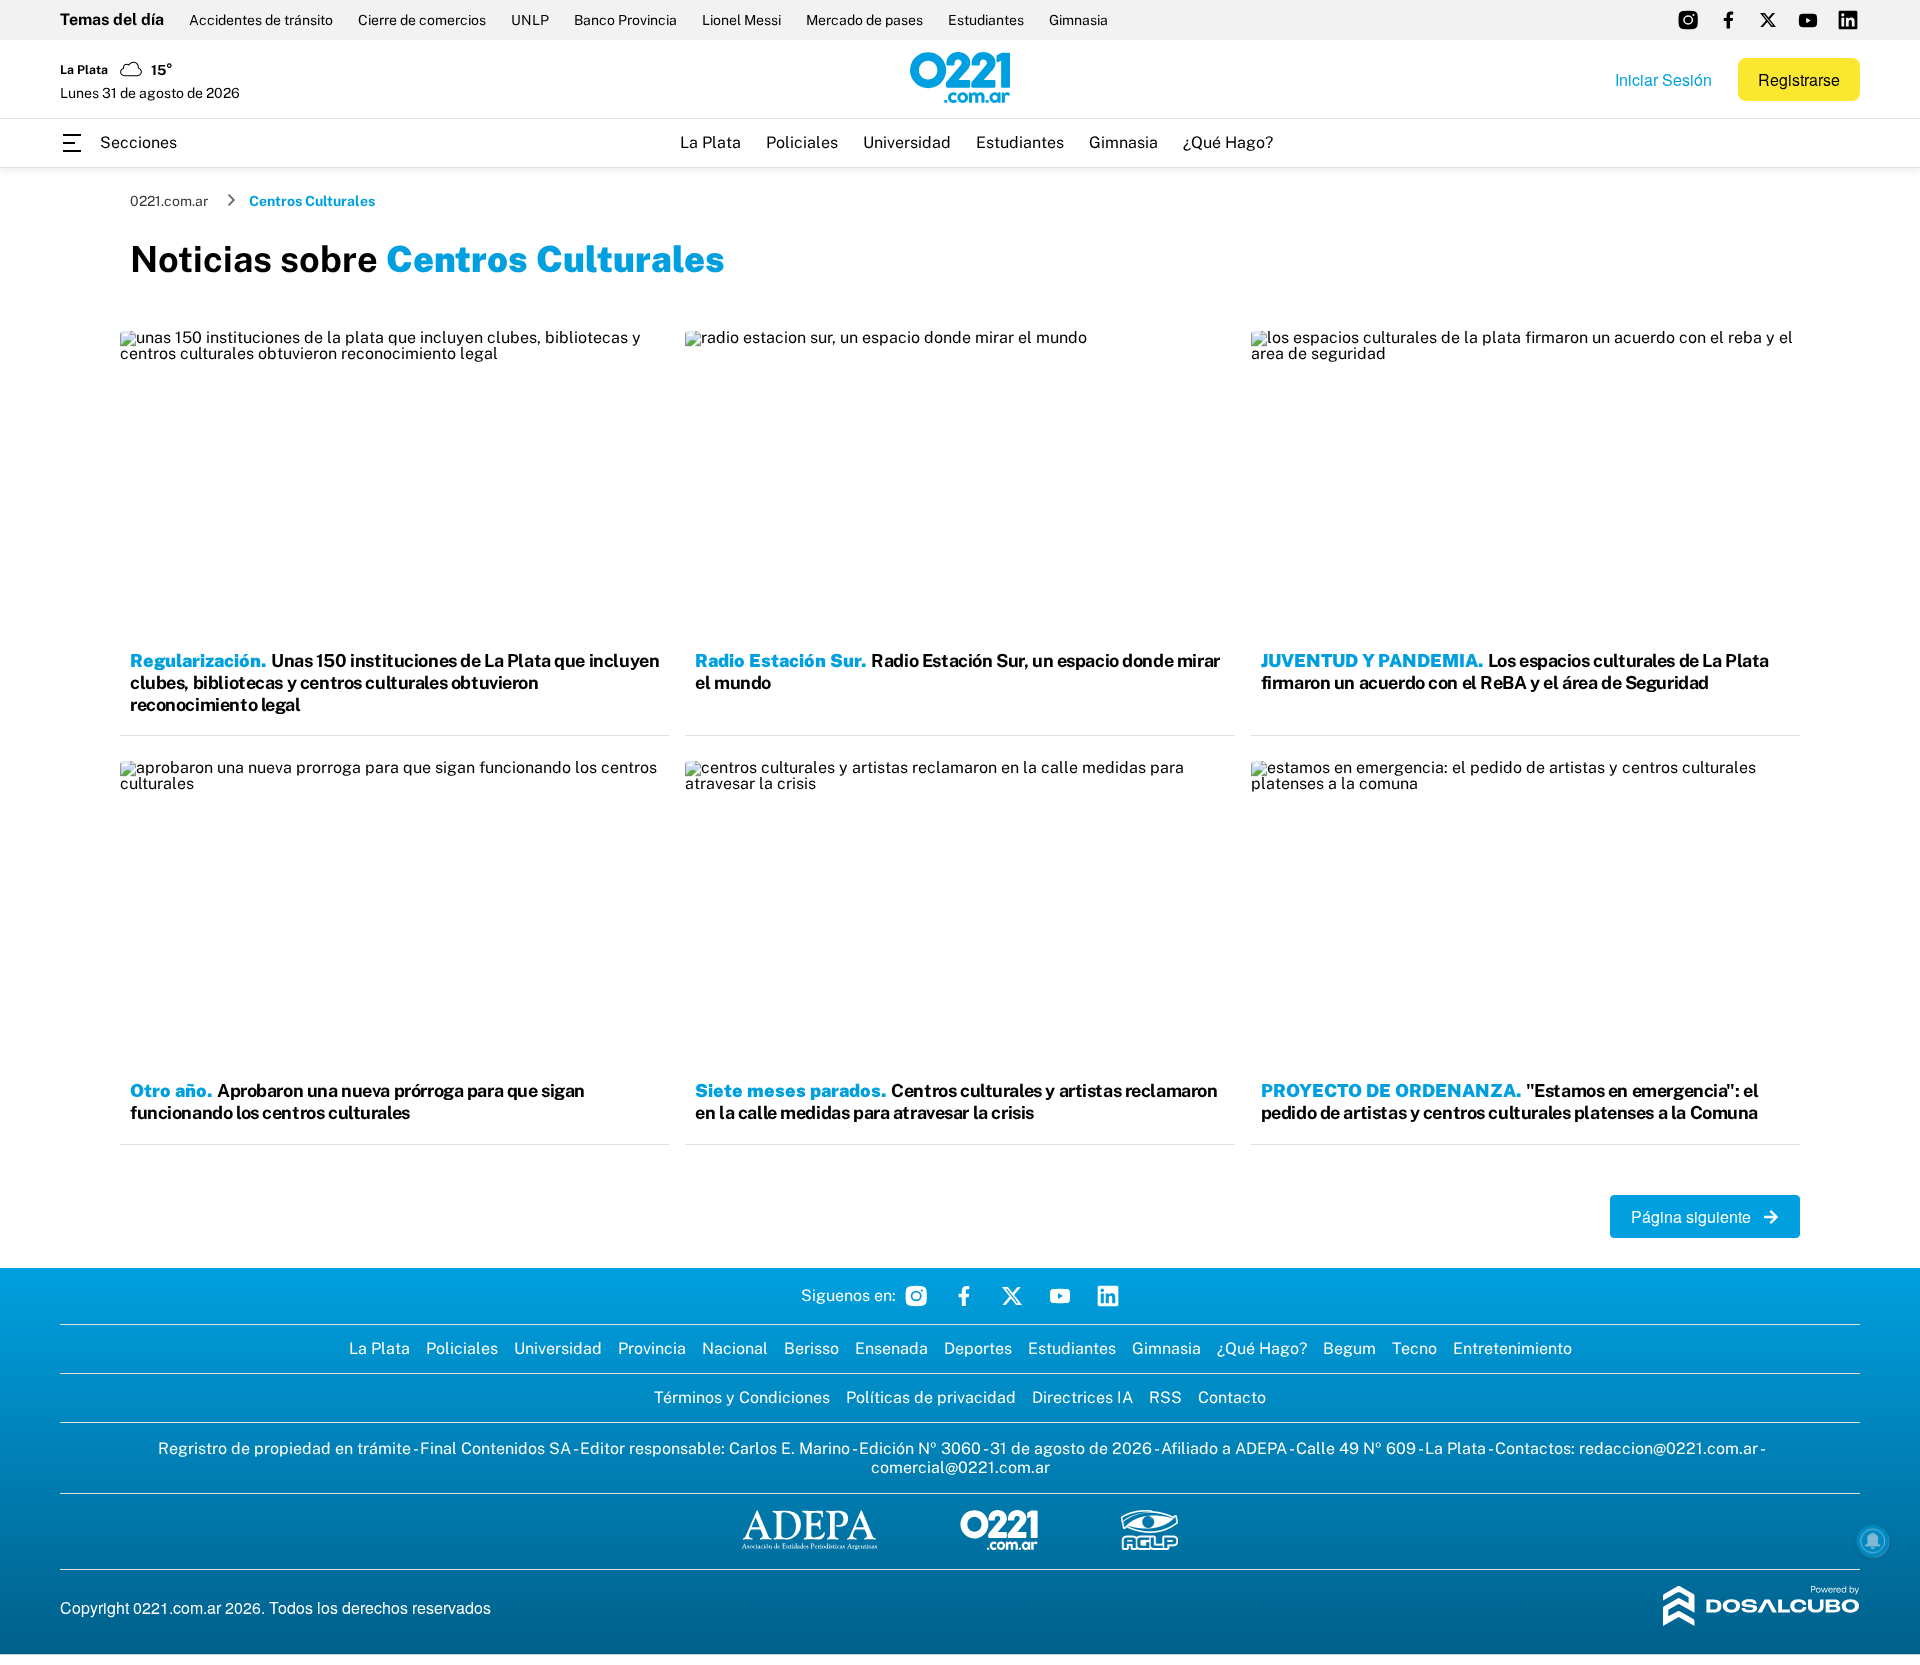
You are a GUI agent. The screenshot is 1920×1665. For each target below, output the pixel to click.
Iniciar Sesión (1663, 79)
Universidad (907, 142)
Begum (1349, 1348)
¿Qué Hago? (1228, 142)
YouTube (1060, 1296)
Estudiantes (986, 20)
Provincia (652, 1348)
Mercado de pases (864, 20)
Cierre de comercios (422, 20)
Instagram (916, 1296)
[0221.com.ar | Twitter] (1768, 20)
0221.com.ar (169, 201)
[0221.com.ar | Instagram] (1688, 20)
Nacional (735, 1348)
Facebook (964, 1296)
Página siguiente (1697, 1216)
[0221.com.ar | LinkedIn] (1848, 20)
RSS (1165, 1397)
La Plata (710, 142)
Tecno (1414, 1348)
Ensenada (891, 1348)
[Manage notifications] (1873, 1541)
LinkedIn (1108, 1296)
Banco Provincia (625, 20)
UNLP (530, 20)
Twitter (1012, 1296)
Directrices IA (1082, 1397)
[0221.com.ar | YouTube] (1808, 20)
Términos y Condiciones (742, 1397)
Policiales (802, 142)
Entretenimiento (1512, 1348)
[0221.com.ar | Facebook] (1728, 20)
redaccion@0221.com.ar (1668, 1448)
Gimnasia (1078, 20)
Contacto (1232, 1397)
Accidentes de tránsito (261, 20)
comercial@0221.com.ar (960, 1467)
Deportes (978, 1348)
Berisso (811, 1348)
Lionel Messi (741, 20)
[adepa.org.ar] (809, 1531)
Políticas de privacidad (931, 1397)
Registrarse (1799, 79)
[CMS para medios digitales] (1761, 1607)
